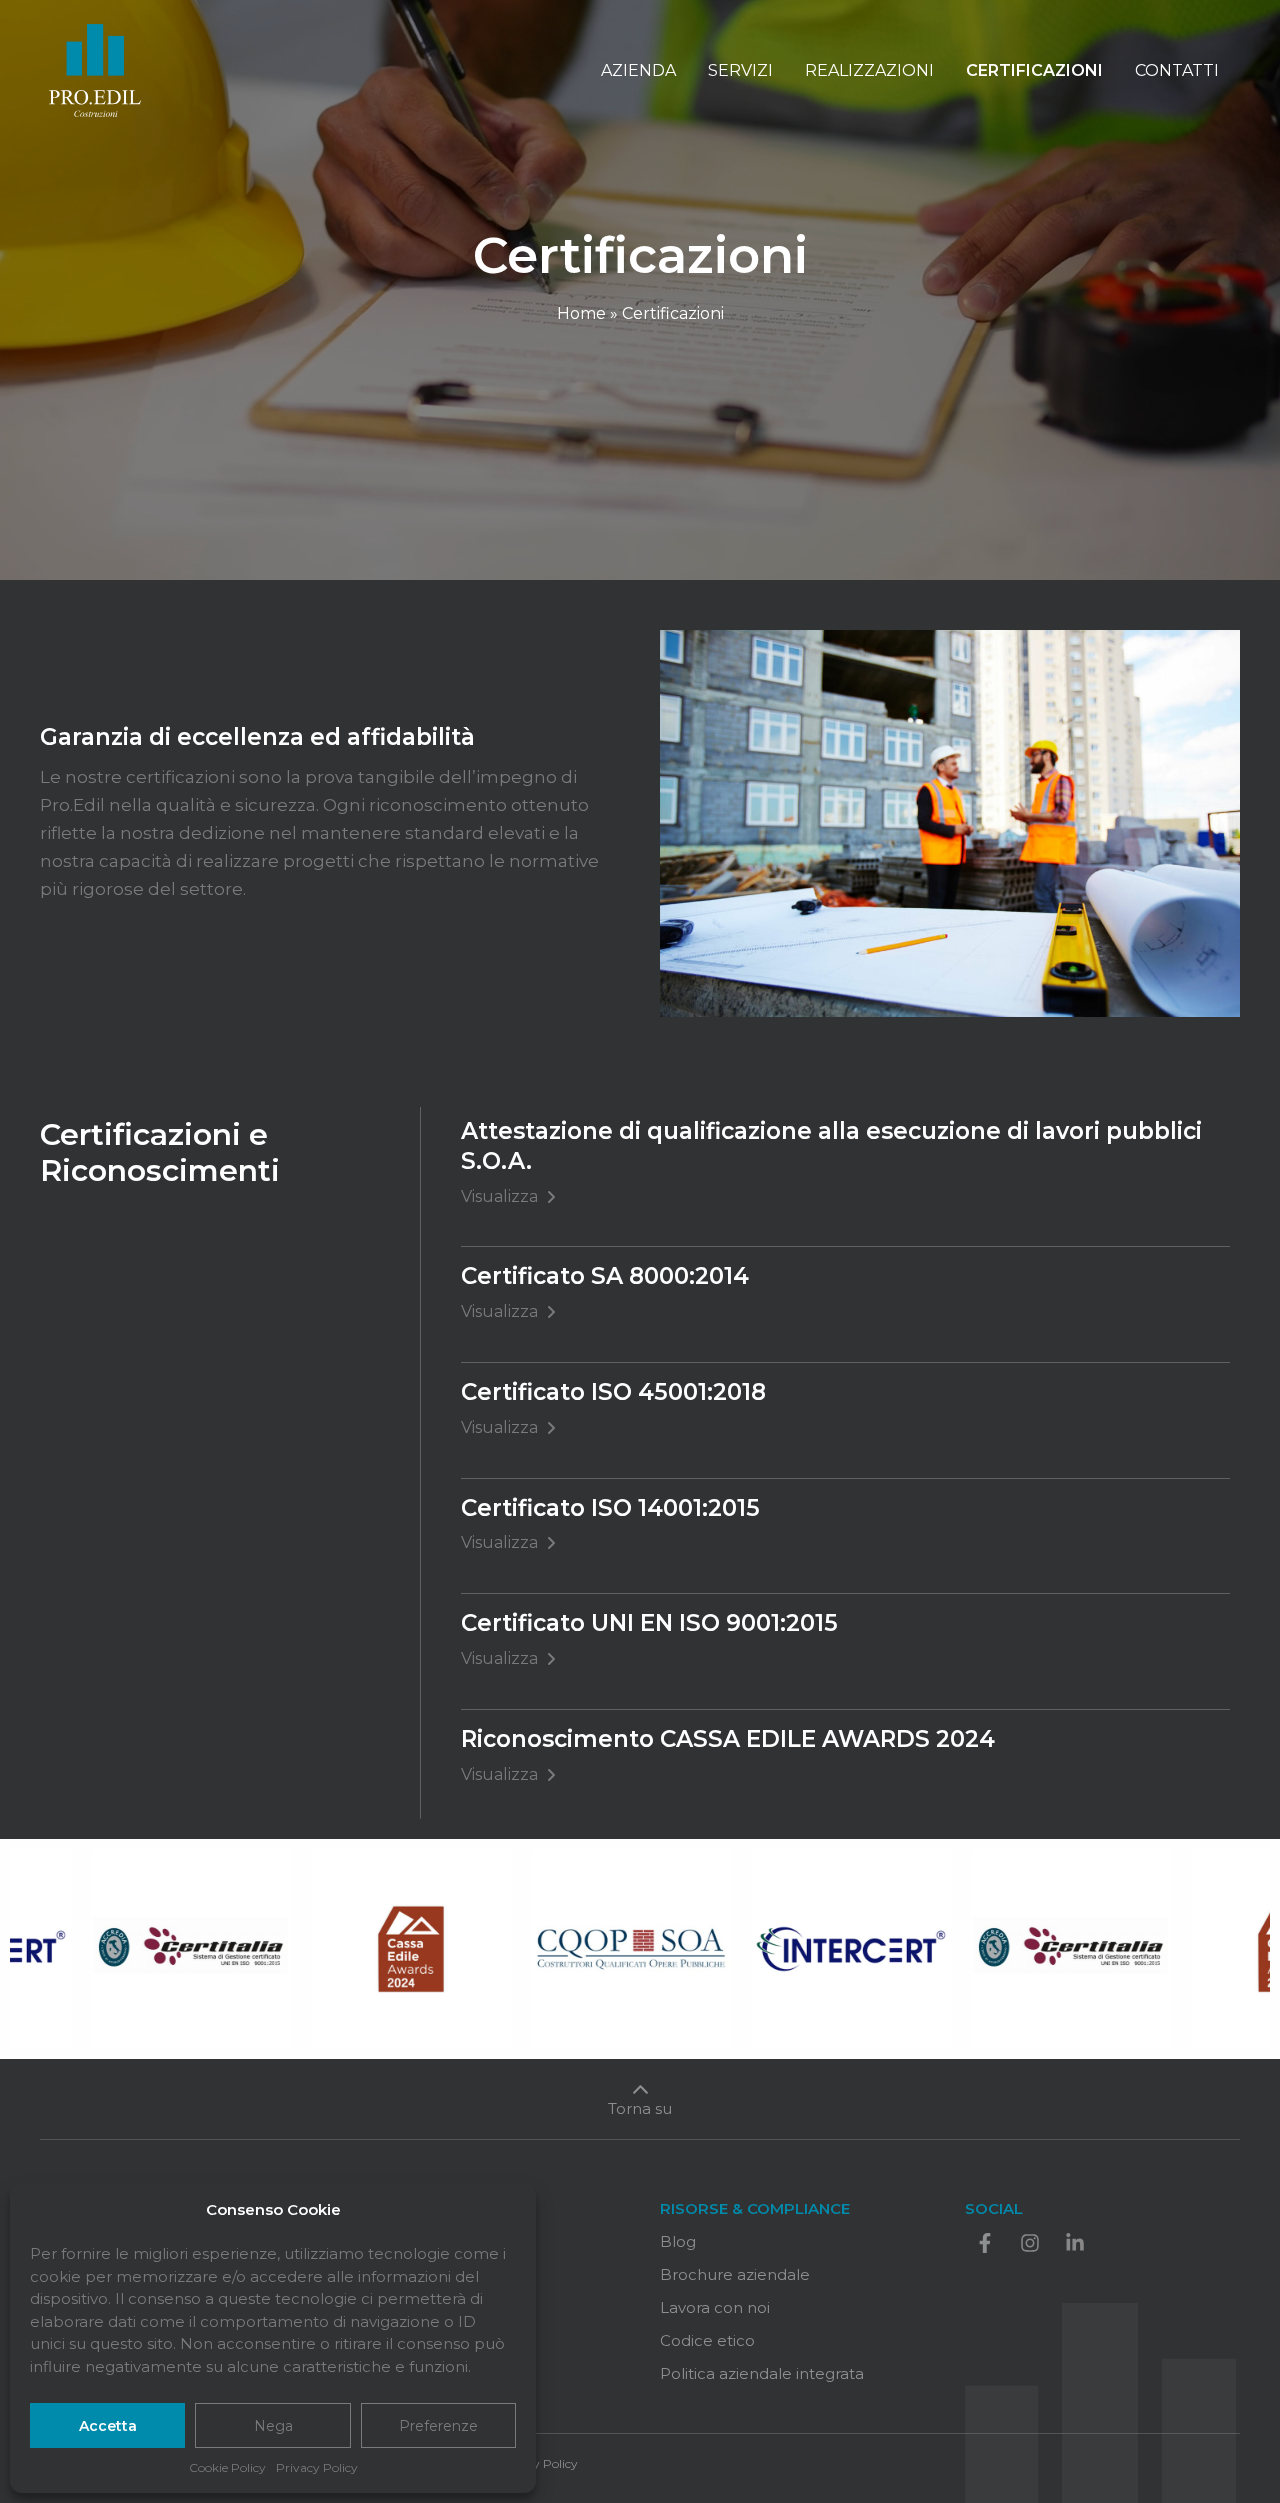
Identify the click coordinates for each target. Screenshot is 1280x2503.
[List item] (985, 2243)
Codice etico (707, 2340)
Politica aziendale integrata (762, 2373)
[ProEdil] (95, 69)
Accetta (108, 2426)
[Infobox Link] (640, 2103)
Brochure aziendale (735, 2274)
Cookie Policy (227, 2467)
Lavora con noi (715, 2307)
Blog (678, 2241)
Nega (273, 2426)
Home (581, 313)
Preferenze (438, 2426)
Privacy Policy (317, 2467)
